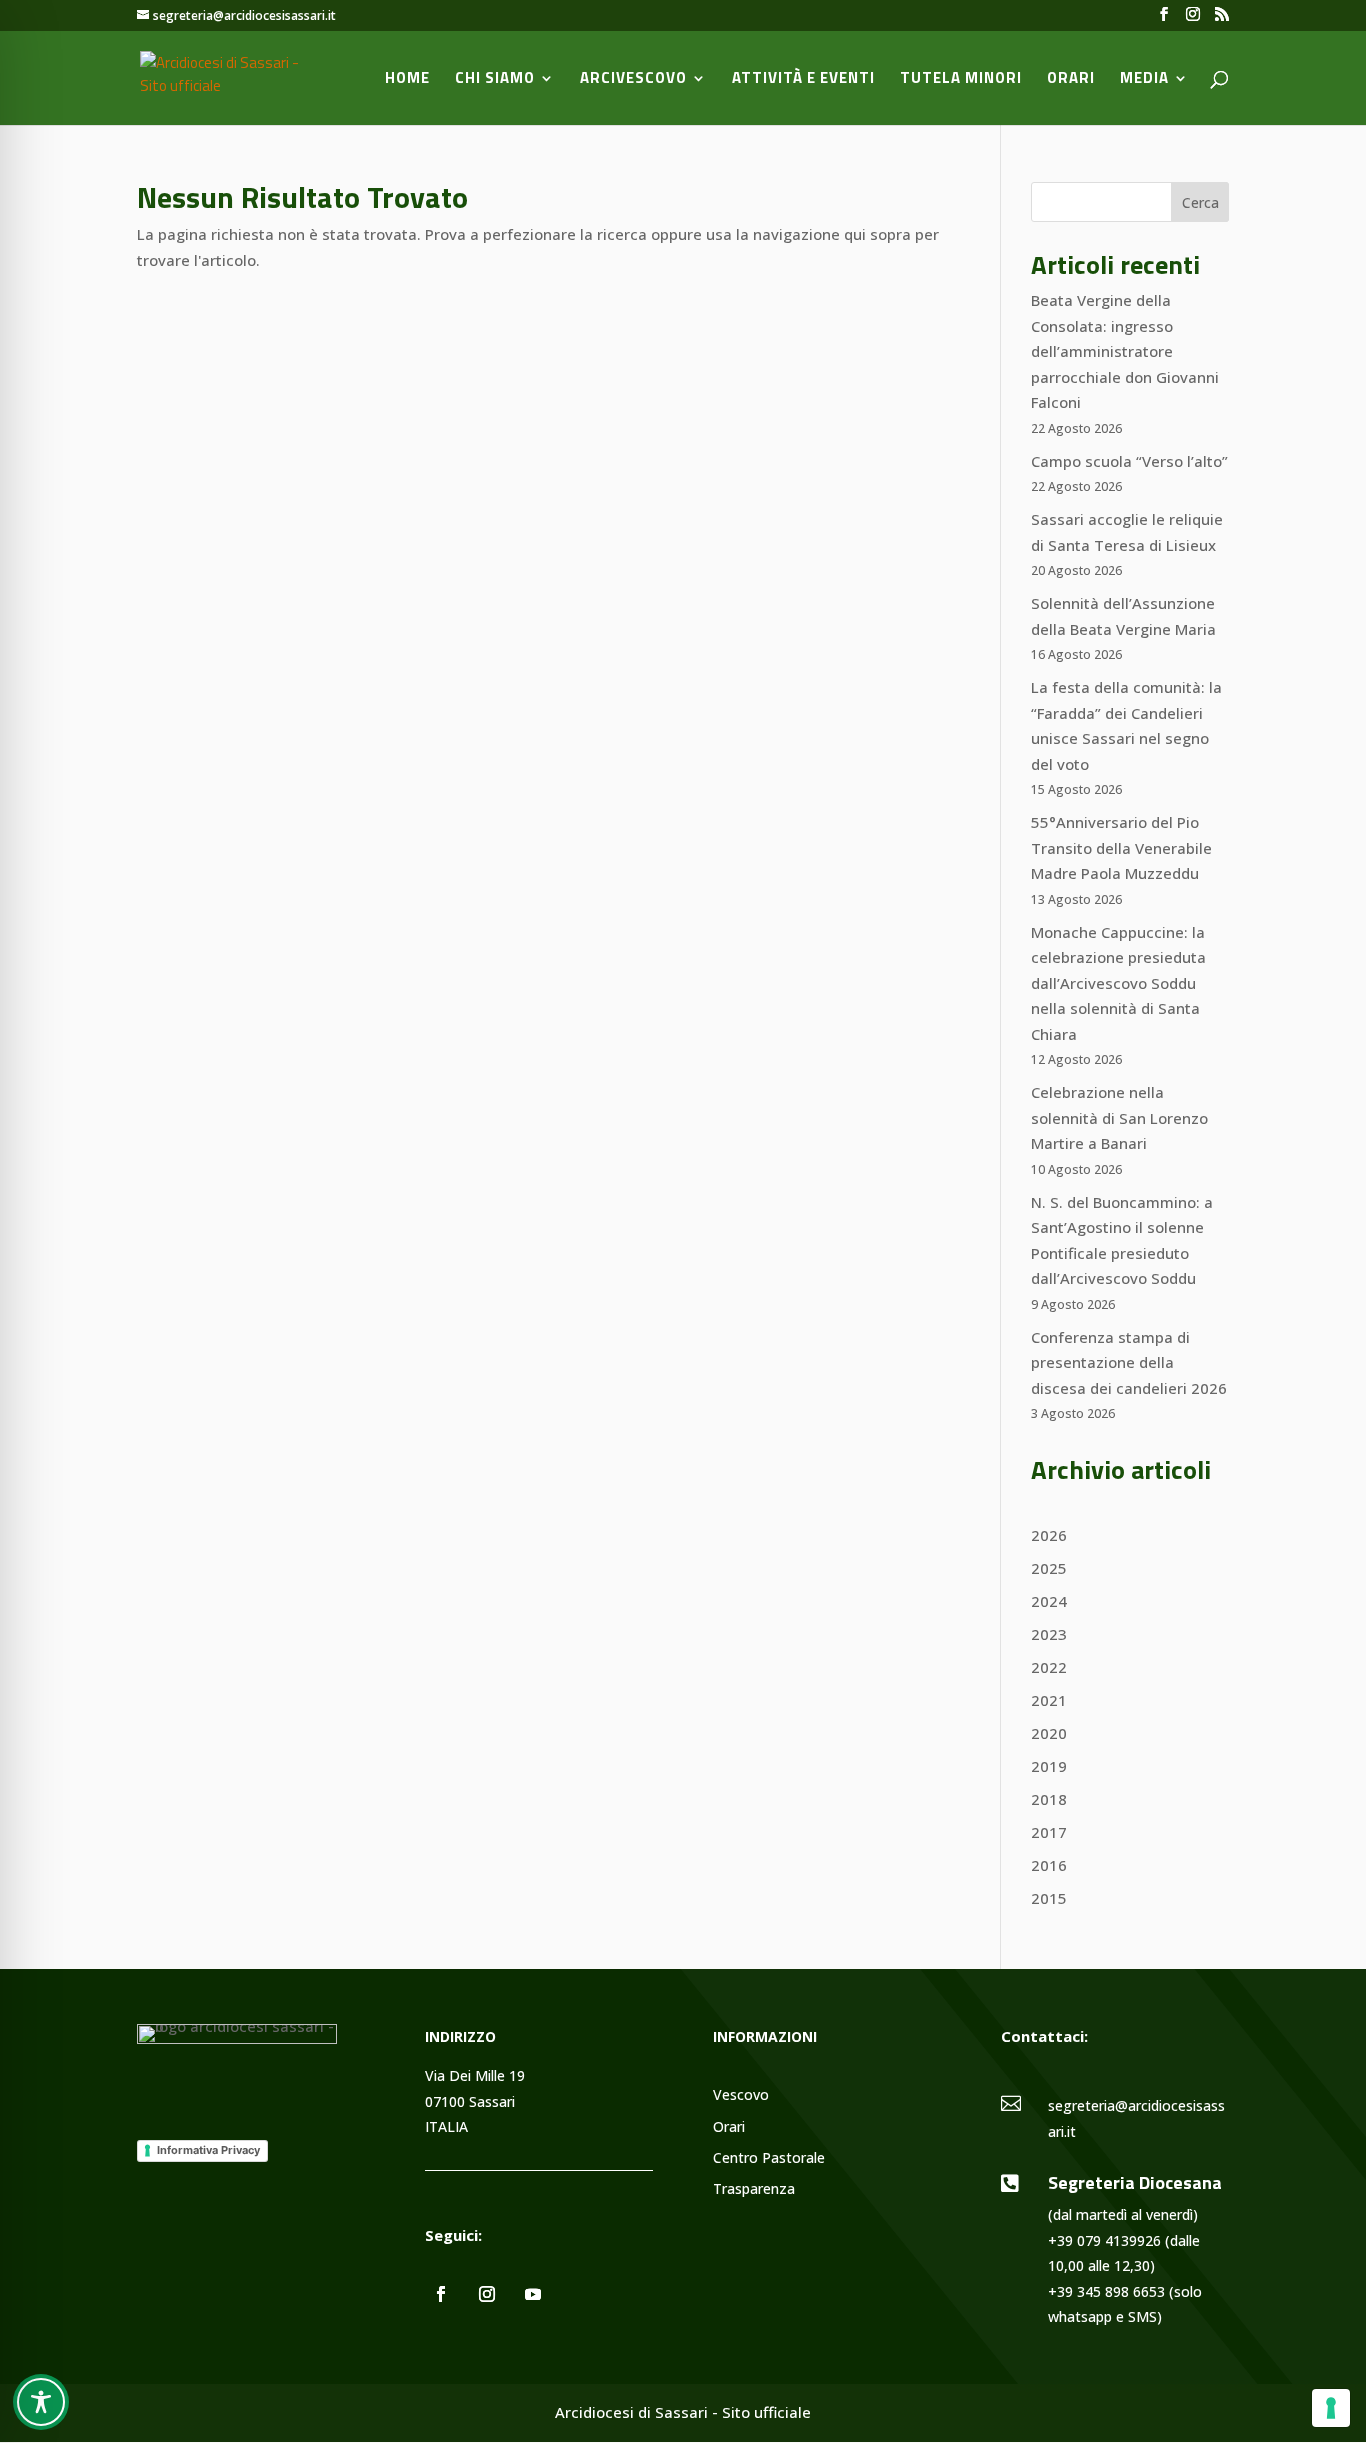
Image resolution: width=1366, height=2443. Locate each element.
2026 (1049, 1535)
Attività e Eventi (803, 80)
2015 (1049, 1898)
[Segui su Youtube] (533, 2294)
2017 (1049, 1832)
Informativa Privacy (208, 2150)
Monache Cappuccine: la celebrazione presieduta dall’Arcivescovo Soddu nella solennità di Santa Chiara (1118, 983)
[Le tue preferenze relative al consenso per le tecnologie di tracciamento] (1331, 2408)
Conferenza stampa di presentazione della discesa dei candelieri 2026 (1129, 1362)
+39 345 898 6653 (1106, 2291)
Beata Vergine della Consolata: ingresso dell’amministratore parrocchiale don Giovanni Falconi (1125, 351)
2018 (1049, 1799)
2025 (1049, 1568)
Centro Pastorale (769, 2158)
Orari (1071, 80)
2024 (1049, 1601)
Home (407, 80)
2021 (1049, 1700)
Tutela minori (961, 80)
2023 (1049, 1634)
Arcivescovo (633, 80)
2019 (1049, 1766)
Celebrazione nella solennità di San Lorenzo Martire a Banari (1119, 1117)
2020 (1049, 1733)
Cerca (1200, 202)
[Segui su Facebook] (441, 2294)
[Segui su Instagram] (487, 2294)
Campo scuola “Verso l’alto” (1129, 461)
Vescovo (741, 2095)
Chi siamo (495, 80)
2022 (1049, 1667)
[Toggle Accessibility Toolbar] (41, 2402)
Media (1144, 80)
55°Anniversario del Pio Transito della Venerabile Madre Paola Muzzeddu (1121, 847)
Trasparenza (754, 2189)
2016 (1049, 1865)
